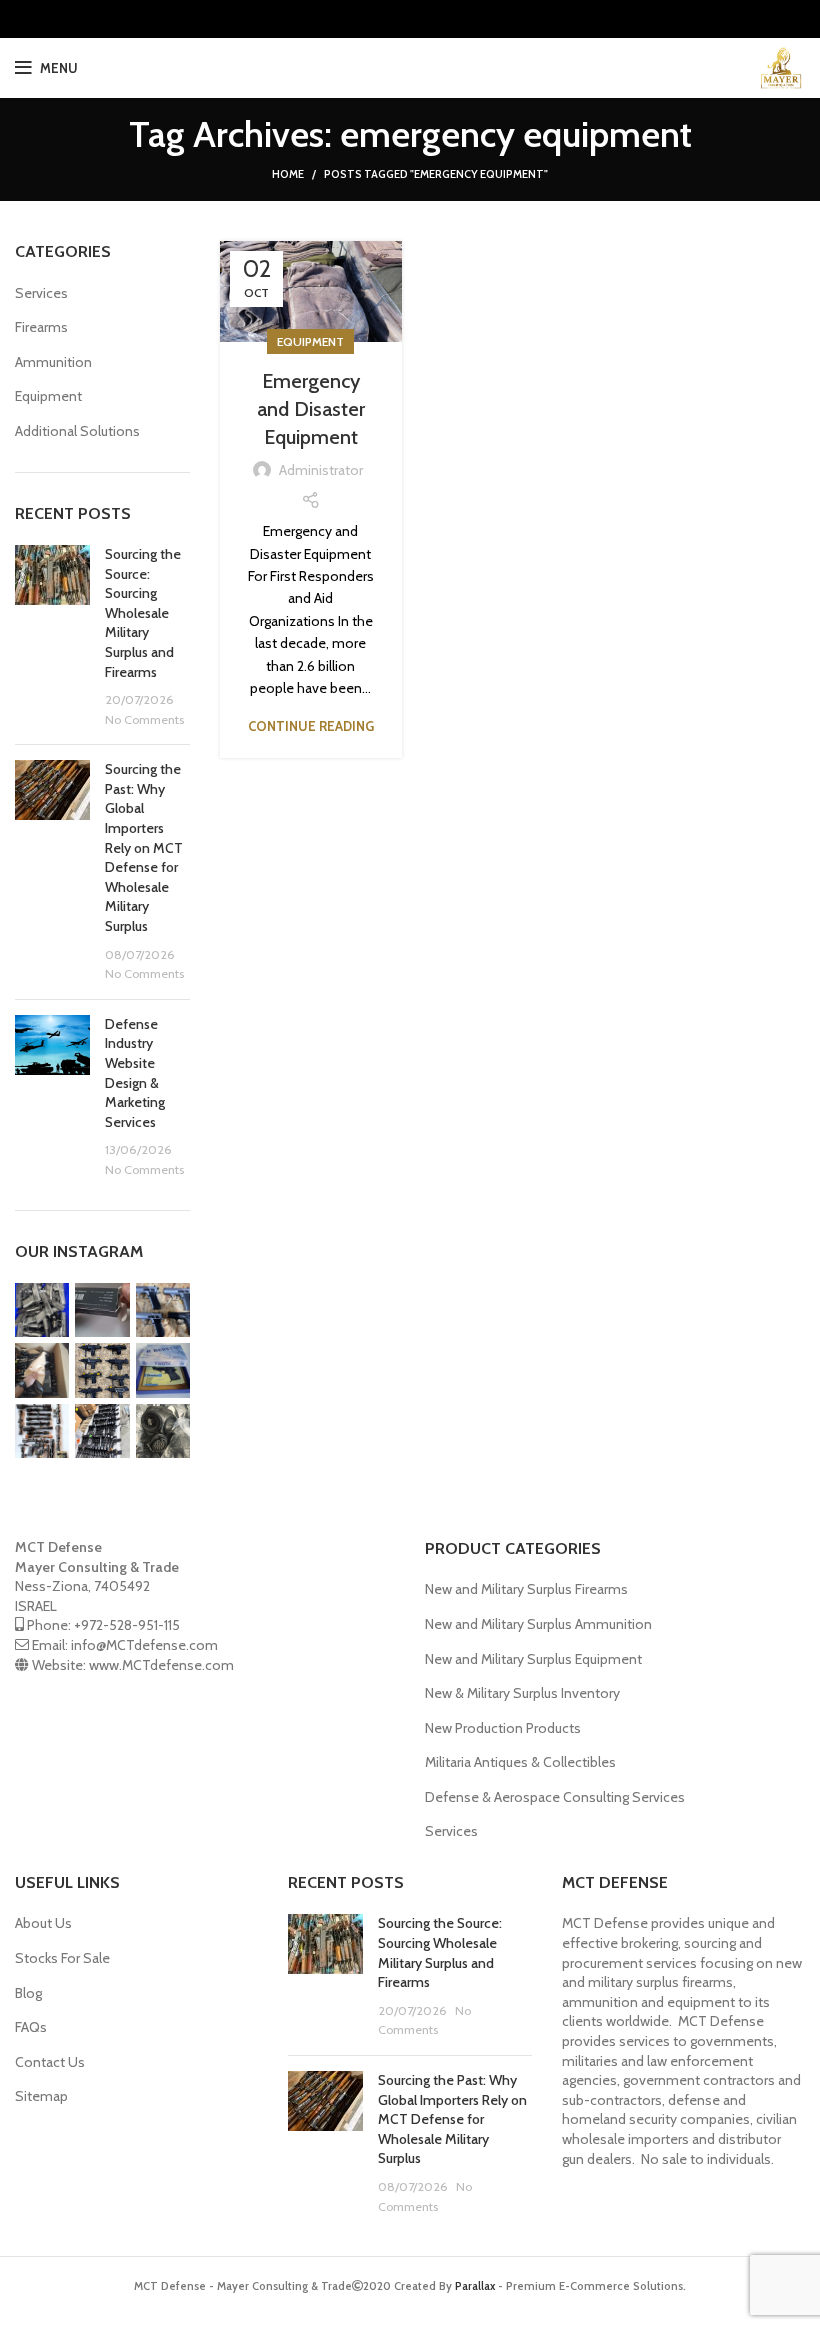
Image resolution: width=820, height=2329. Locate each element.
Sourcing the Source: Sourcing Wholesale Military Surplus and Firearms (143, 613)
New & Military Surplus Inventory (522, 1693)
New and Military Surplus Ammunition (538, 1624)
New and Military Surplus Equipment (533, 1659)
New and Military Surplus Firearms (526, 1589)
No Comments (144, 719)
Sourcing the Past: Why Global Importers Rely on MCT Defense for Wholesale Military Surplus (144, 847)
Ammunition (53, 362)
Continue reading (311, 726)
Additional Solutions (77, 431)
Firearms (41, 327)
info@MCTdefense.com (144, 1645)
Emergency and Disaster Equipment (311, 409)
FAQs (31, 2027)
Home (288, 174)
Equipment (310, 341)
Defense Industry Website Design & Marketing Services (135, 1073)
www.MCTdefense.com (161, 1665)
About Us (43, 1923)
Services (41, 293)
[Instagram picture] (42, 1310)
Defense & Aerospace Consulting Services (555, 1797)
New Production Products (503, 1728)
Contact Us (50, 2062)
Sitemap (41, 2096)
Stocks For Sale (62, 1958)
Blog (28, 1993)
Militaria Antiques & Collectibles (520, 1762)
